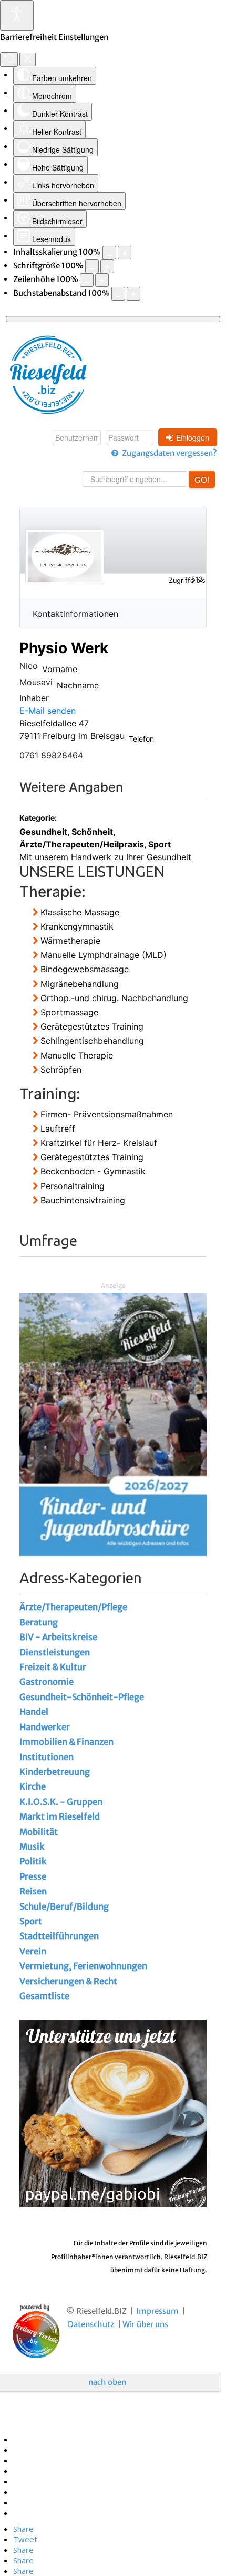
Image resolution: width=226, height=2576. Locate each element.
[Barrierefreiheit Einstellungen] (17, 15)
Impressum (157, 2311)
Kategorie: (36, 818)
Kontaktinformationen (75, 614)
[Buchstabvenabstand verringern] (118, 294)
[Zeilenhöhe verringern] (87, 280)
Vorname (60, 669)
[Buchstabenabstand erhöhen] (133, 294)
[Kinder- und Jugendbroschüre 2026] (113, 1424)
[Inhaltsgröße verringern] (109, 253)
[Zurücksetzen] (9, 59)
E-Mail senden (48, 711)
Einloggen (193, 437)
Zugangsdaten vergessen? (169, 453)
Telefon (141, 739)
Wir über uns (145, 2324)
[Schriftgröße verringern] (92, 266)
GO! (202, 479)
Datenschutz (91, 2324)
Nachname (78, 685)
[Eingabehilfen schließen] (28, 59)
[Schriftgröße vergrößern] (107, 266)
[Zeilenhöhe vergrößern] (102, 280)
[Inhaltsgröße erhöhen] (125, 253)
